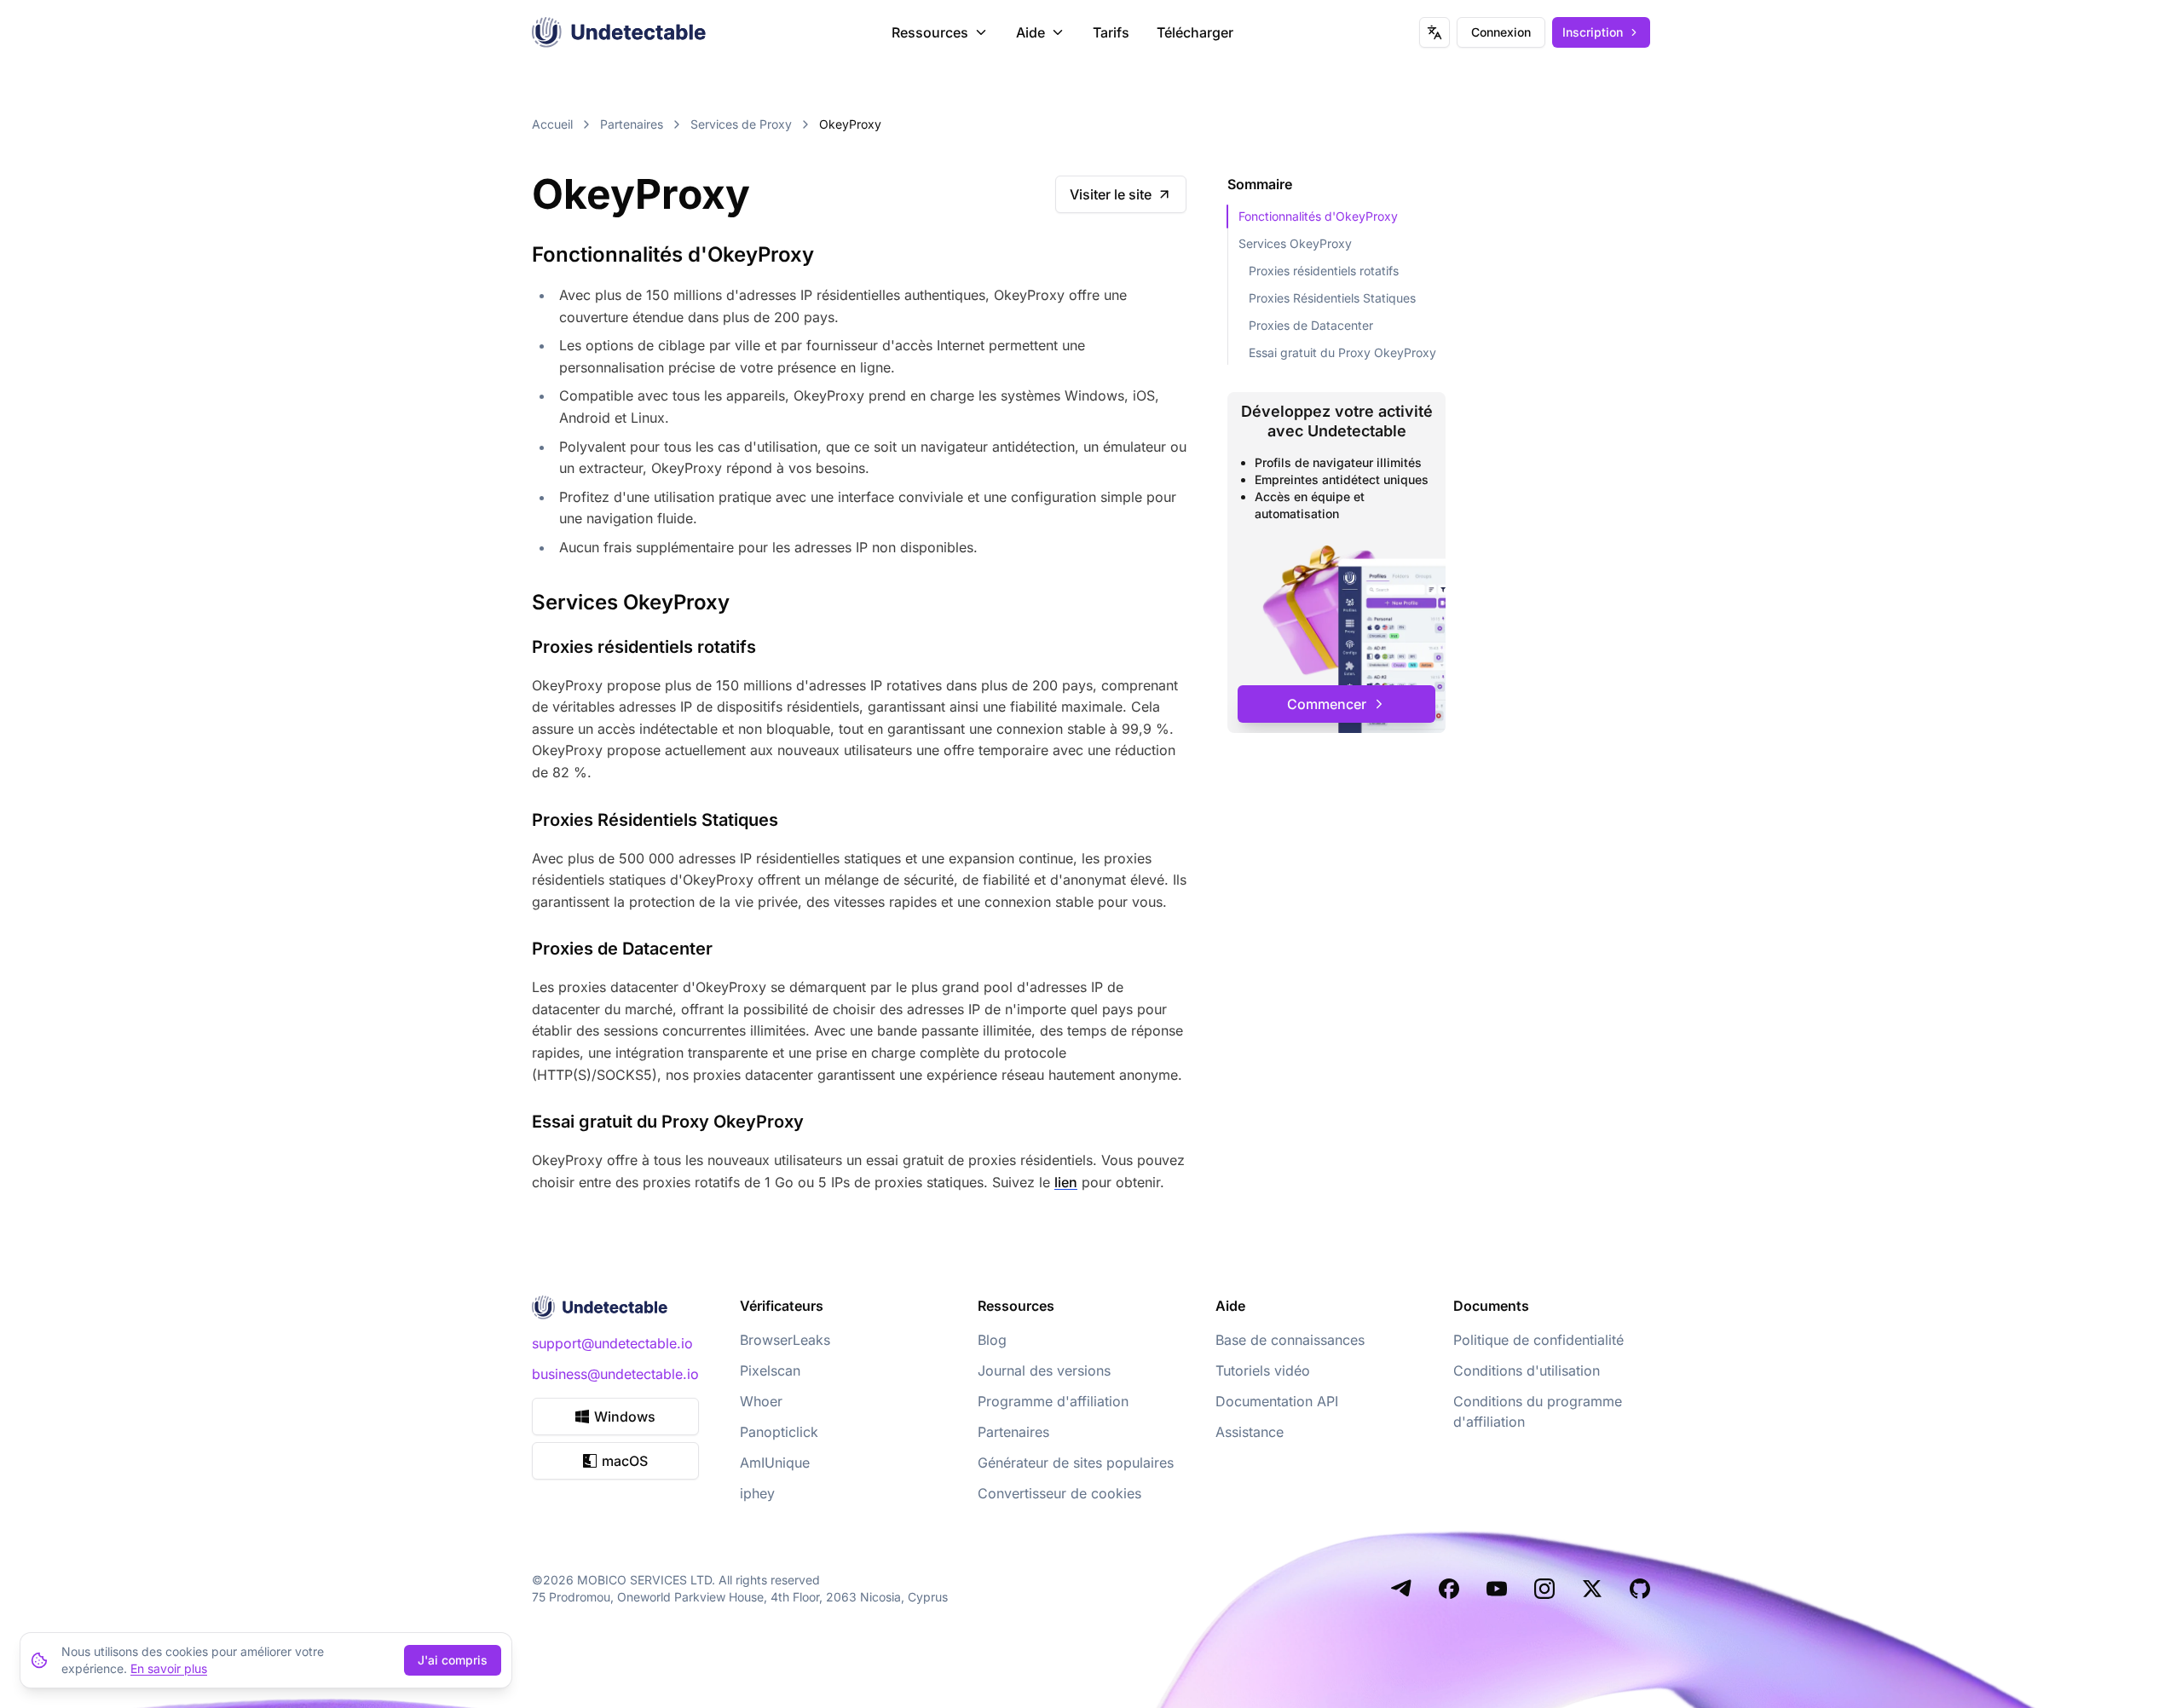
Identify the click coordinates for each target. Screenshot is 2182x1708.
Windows (625, 1417)
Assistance (1250, 1432)
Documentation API (1277, 1401)
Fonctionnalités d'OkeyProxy (1318, 216)
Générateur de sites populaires (1076, 1463)
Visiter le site (1111, 194)
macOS (625, 1461)
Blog (992, 1340)
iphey (757, 1493)
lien (1066, 1182)
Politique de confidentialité (1538, 1340)
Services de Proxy (741, 124)
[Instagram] (1544, 1589)
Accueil (552, 124)
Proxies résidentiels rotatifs (1324, 271)
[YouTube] (1497, 1589)
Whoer (761, 1401)
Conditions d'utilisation (1527, 1370)
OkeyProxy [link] (850, 124)
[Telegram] (1401, 1589)
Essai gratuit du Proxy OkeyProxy (1342, 352)
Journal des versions (1044, 1370)
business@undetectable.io (615, 1374)
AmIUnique (775, 1463)
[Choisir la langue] (1434, 32)
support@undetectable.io (612, 1343)
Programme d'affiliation (1053, 1401)
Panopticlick (779, 1432)
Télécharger (1195, 32)
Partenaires (632, 124)
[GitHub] (1640, 1589)
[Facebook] (1449, 1589)
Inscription (1593, 32)
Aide (1030, 32)
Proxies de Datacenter (1311, 325)
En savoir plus (169, 1668)
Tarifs (1111, 32)
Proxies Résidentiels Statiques (1332, 298)
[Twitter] (1592, 1589)
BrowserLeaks (785, 1340)
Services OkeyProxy (1295, 243)
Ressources (930, 32)
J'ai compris (453, 1660)
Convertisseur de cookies (1059, 1493)
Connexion (1501, 32)
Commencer (1327, 704)
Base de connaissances (1290, 1340)
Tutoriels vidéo (1263, 1370)
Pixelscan (770, 1370)
